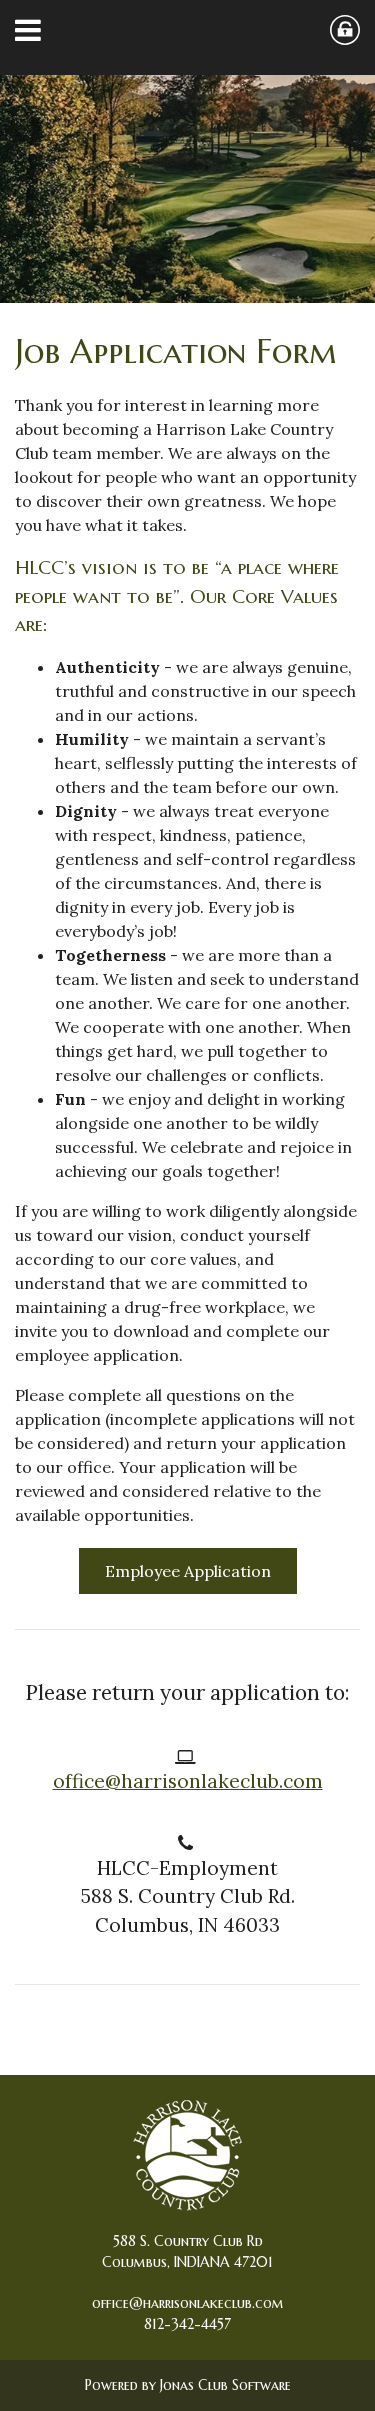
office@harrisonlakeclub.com (188, 1781)
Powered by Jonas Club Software (188, 2385)
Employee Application (188, 1571)
